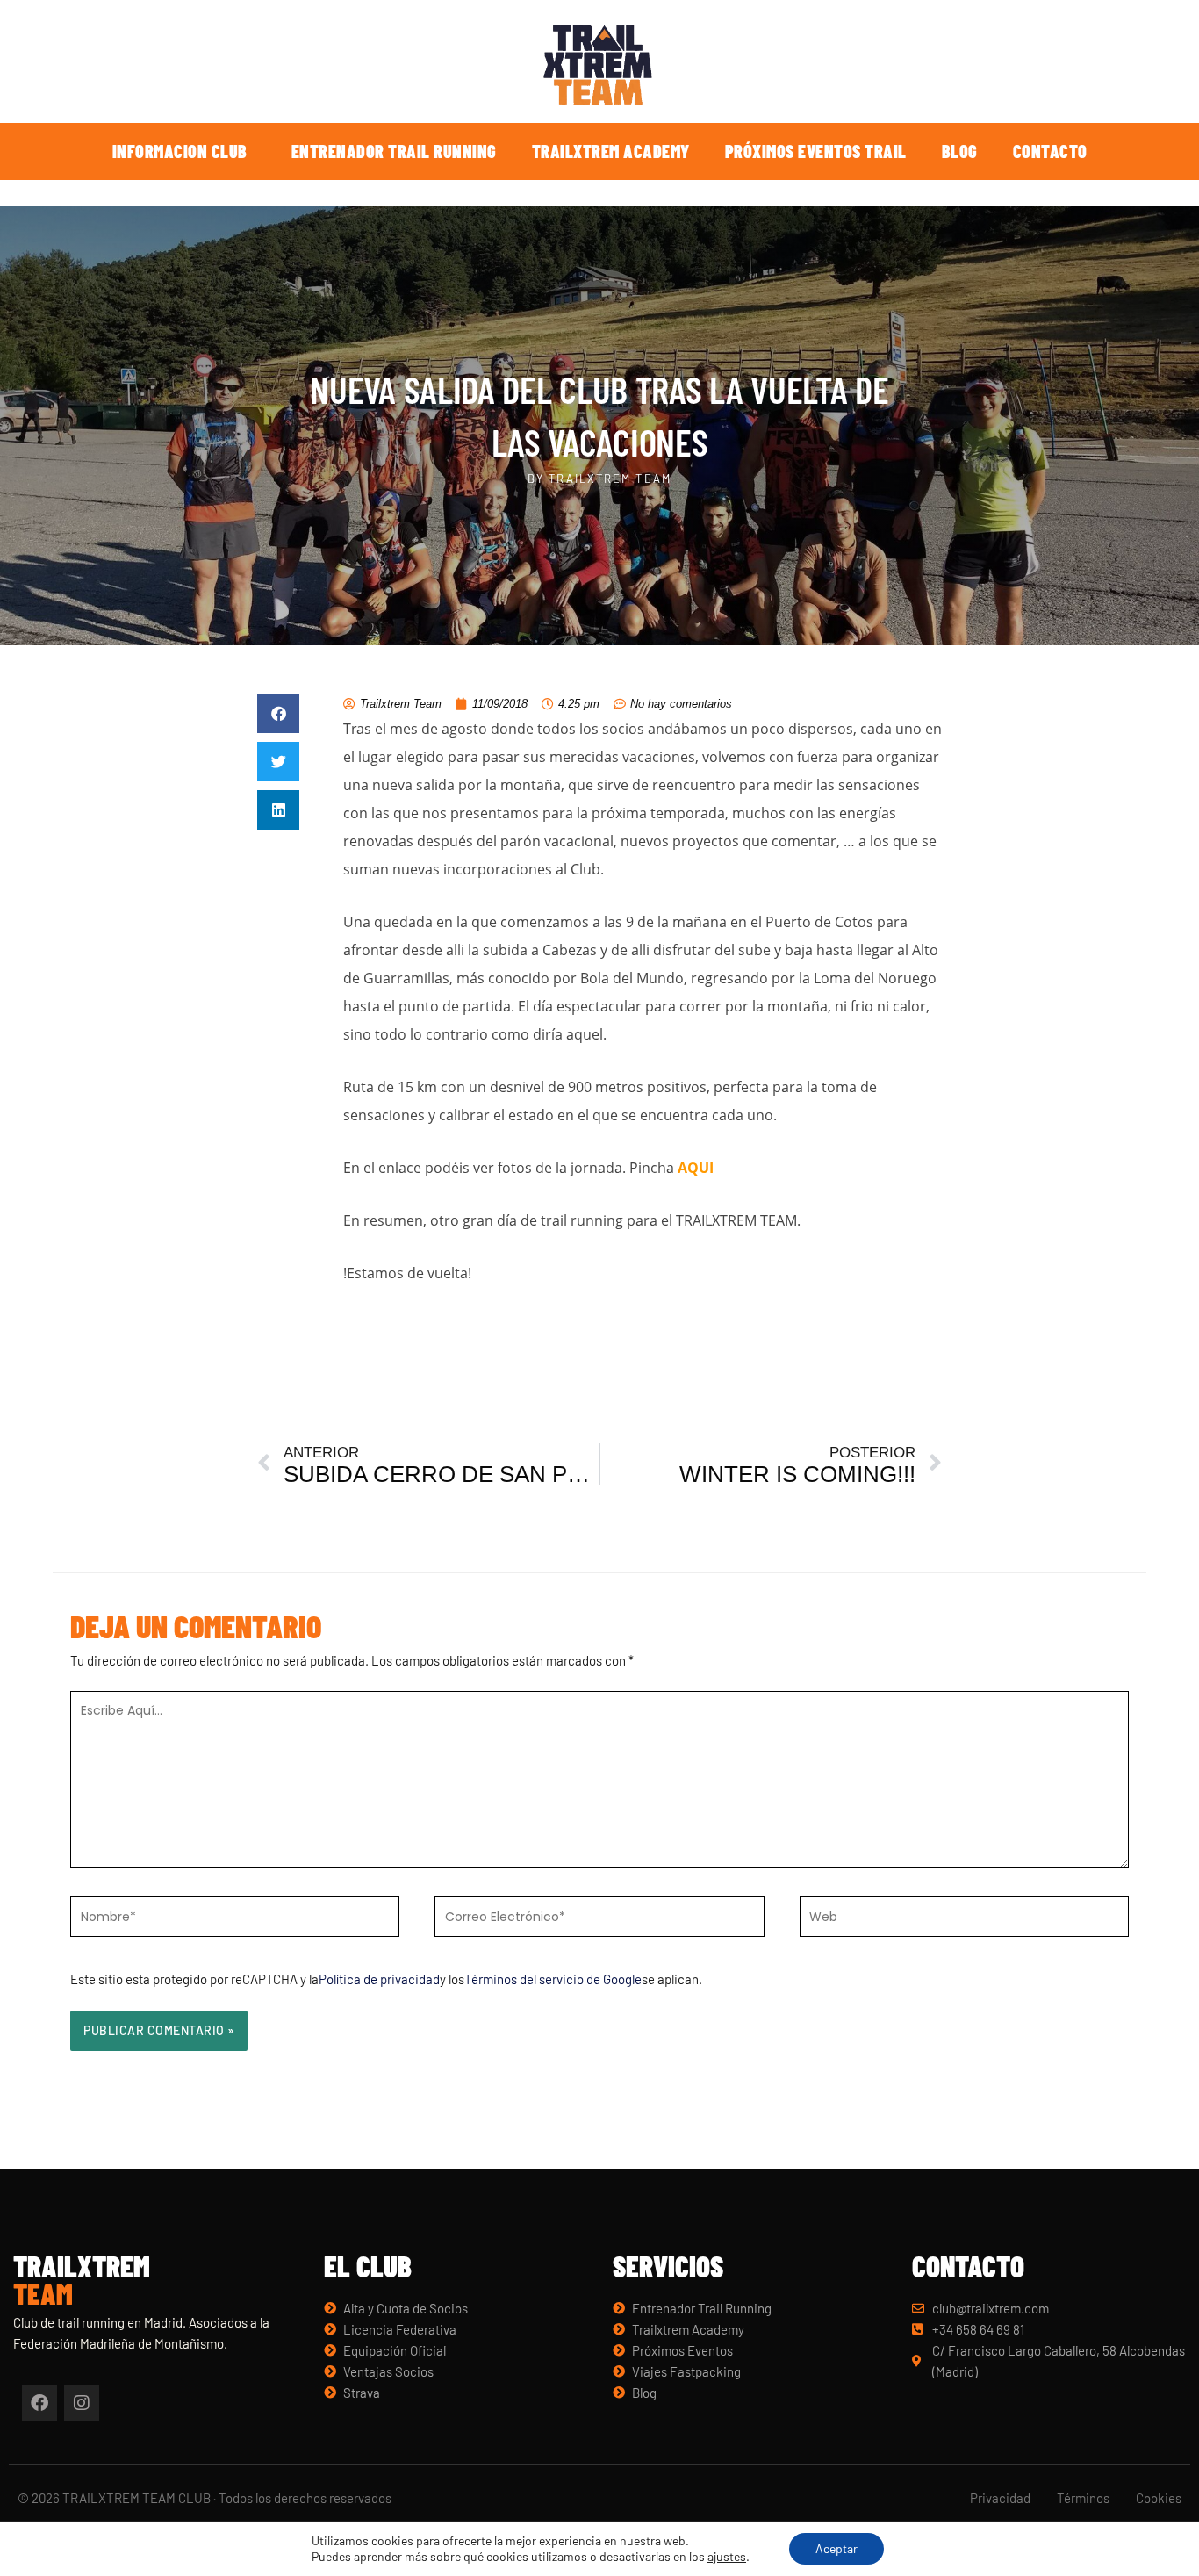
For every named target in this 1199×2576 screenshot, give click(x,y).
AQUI (696, 1168)
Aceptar (836, 2548)
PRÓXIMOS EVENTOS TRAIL (816, 151)
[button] (278, 713)
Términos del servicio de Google (553, 1979)
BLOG (960, 151)
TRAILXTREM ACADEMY (611, 151)
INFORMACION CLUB (180, 151)
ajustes (727, 2556)
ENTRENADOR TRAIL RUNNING (394, 151)
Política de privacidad (379, 1979)
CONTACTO (1050, 151)
